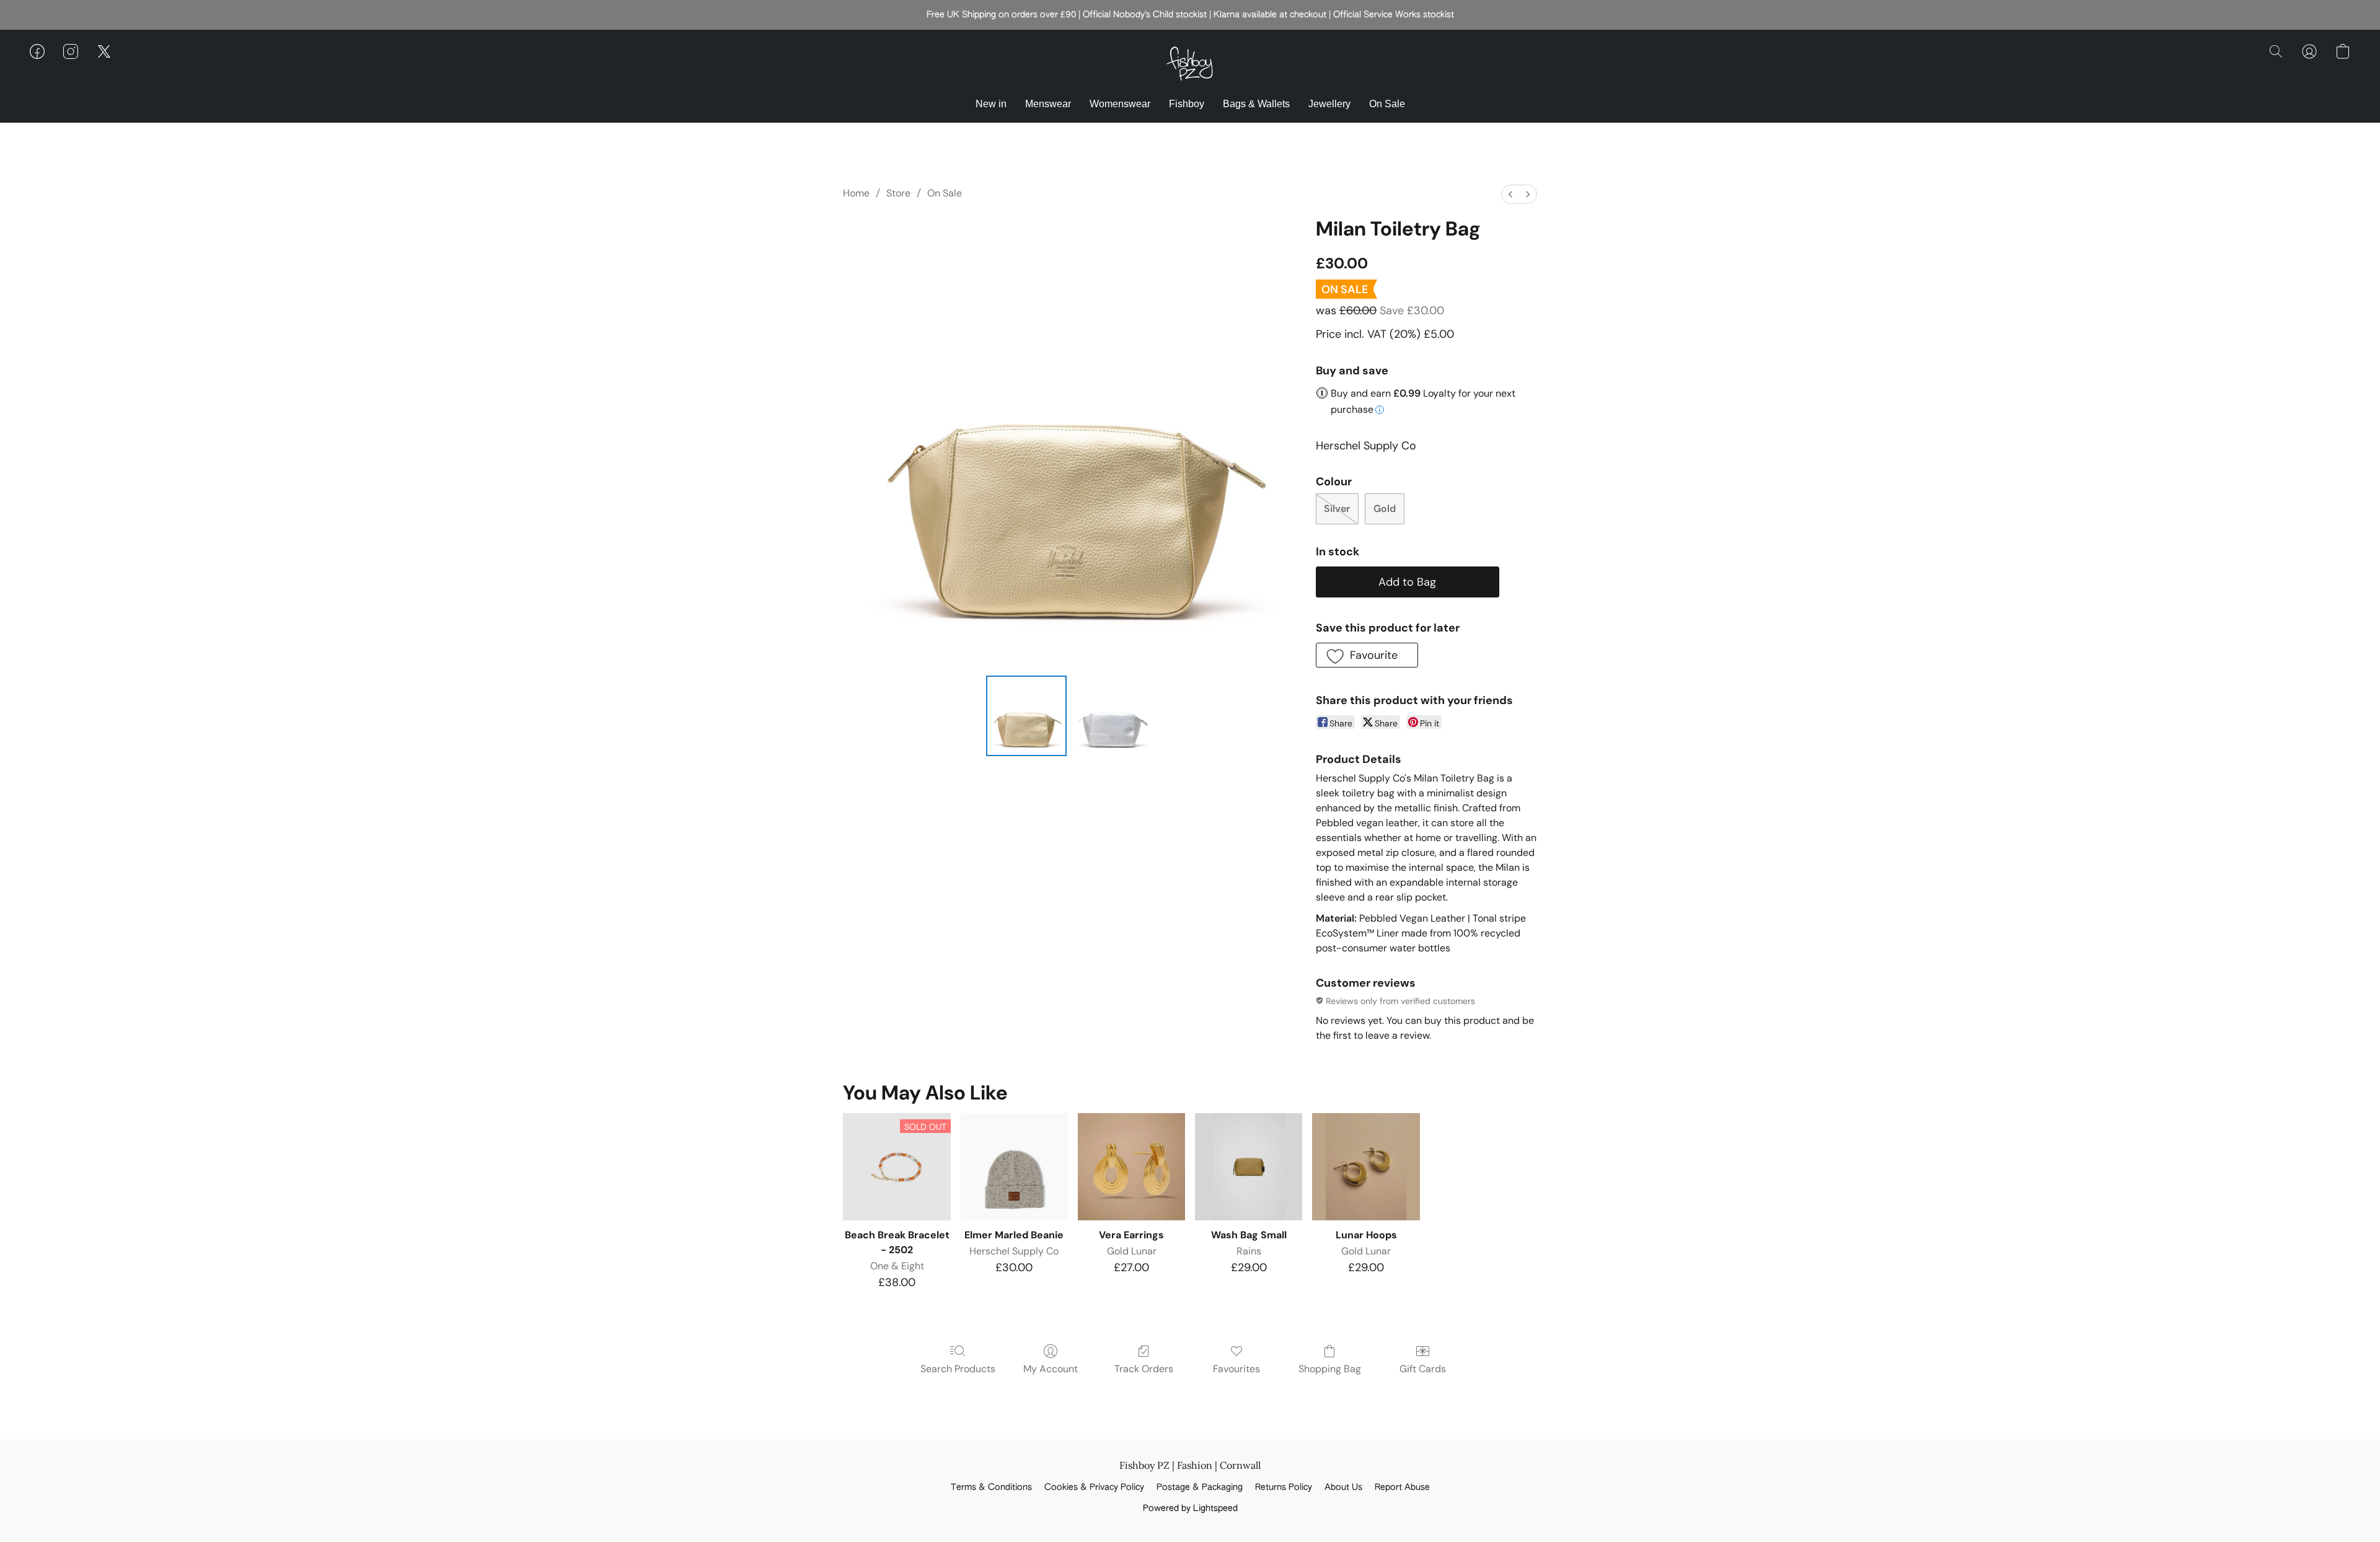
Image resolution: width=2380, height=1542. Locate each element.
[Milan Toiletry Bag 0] (1026, 716)
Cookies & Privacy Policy (1094, 1487)
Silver (1337, 509)
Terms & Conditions (991, 1487)
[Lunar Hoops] (1366, 1167)
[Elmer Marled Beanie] (1014, 1167)
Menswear (1048, 104)
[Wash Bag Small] (1249, 1167)
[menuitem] (1510, 194)
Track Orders (1144, 1369)
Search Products (958, 1369)
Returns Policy (1284, 1487)
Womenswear (1120, 104)
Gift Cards (1423, 1369)
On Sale (1387, 104)
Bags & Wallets (1256, 104)
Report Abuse (1402, 1487)
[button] (1190, 64)
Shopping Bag (1330, 1369)
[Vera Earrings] (1131, 1167)
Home (856, 193)
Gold (1385, 509)
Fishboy (1187, 104)
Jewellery (1329, 104)
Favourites (1236, 1369)
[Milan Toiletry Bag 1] (1112, 716)
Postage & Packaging (1200, 1487)
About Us (1343, 1487)
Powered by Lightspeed (1190, 1509)
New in (991, 104)
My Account (1051, 1369)
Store (898, 193)
